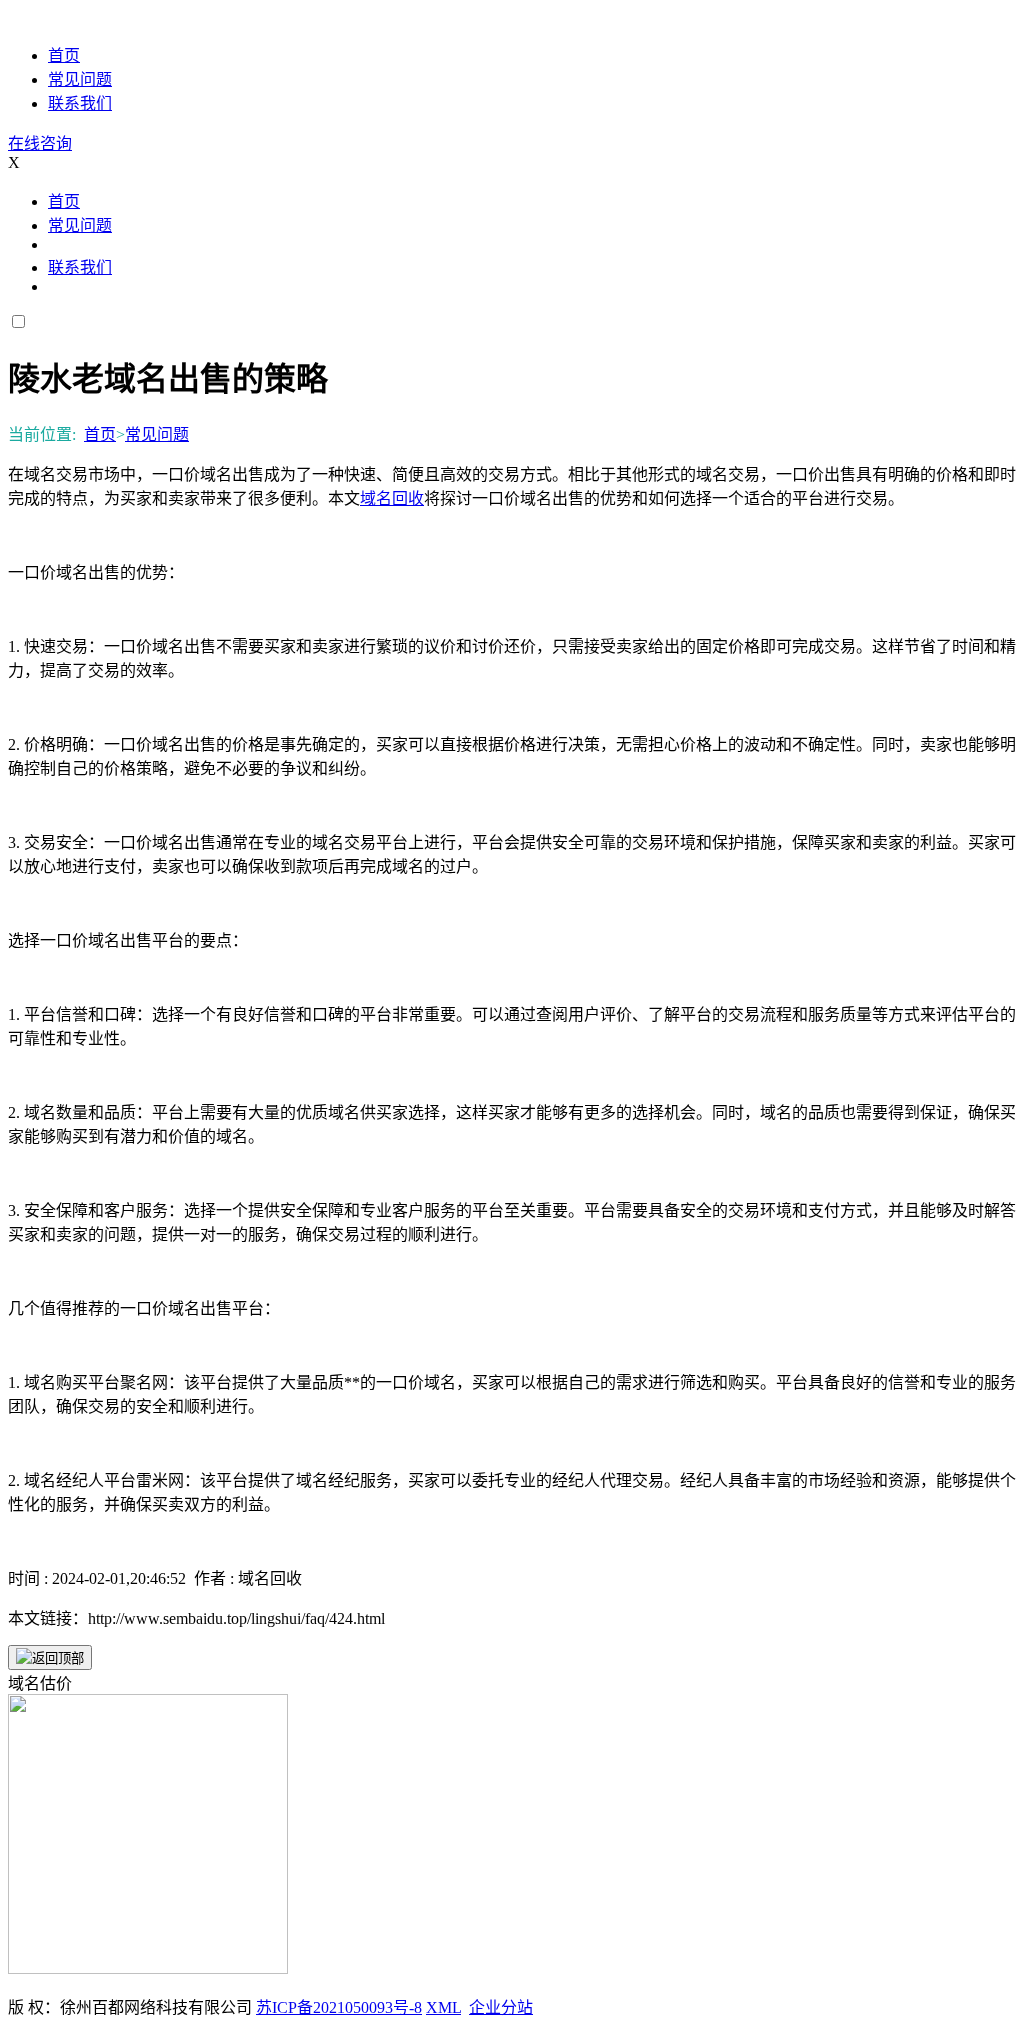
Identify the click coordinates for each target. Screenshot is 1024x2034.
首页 (64, 55)
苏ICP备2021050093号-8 (339, 2007)
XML (443, 2007)
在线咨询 (40, 143)
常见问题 (80, 79)
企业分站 (501, 2007)
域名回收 (392, 498)
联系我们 (80, 103)
